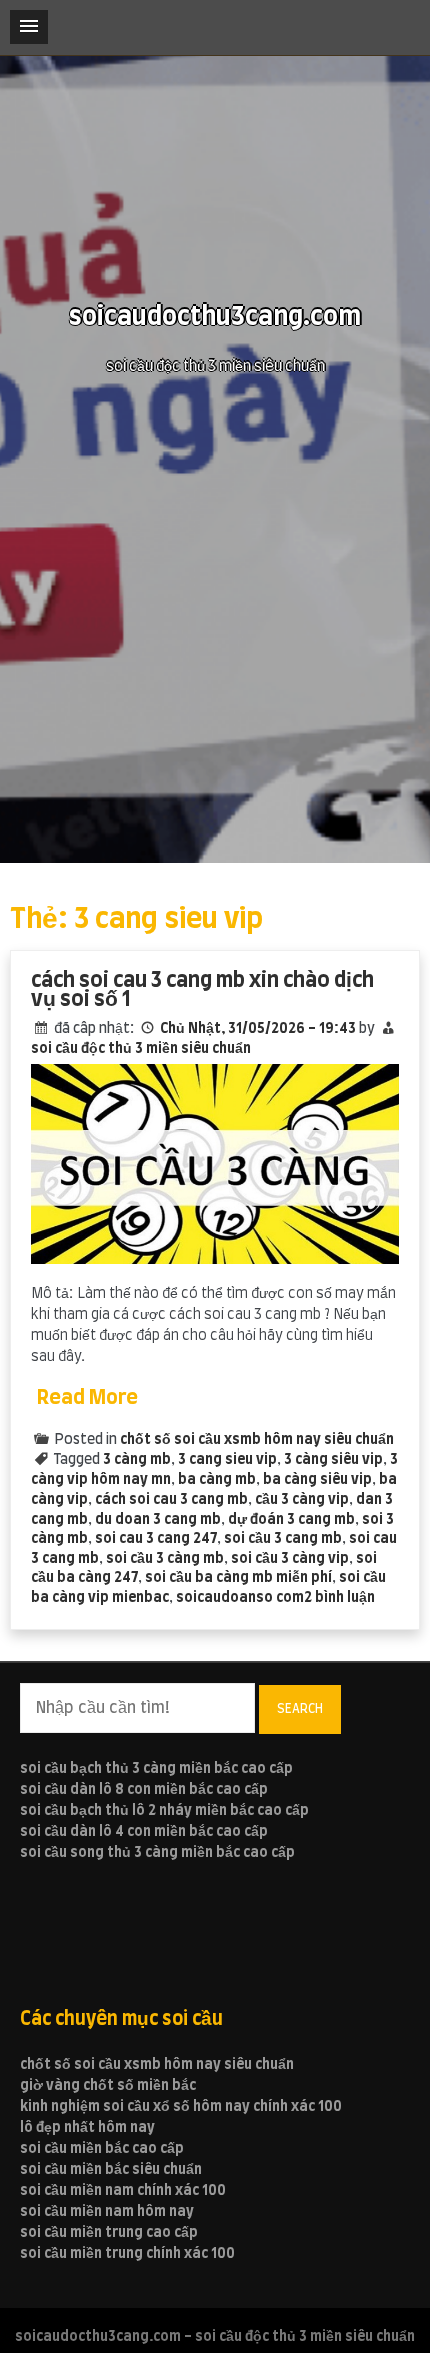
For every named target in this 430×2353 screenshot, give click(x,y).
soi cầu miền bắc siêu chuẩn (111, 2170)
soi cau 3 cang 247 (156, 1539)
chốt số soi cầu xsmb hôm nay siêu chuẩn (257, 1440)
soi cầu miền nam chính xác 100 (123, 2191)
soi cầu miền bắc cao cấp (102, 2149)
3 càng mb (137, 1460)
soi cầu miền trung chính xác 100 (127, 2254)
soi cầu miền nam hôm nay (107, 2212)
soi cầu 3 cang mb (283, 1539)
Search (300, 1709)
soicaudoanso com (240, 1598)
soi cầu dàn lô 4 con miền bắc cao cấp (144, 1832)
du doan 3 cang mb (158, 1520)
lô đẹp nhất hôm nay (87, 2128)
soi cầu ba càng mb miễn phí (238, 1578)
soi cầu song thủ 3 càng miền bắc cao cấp (157, 1853)
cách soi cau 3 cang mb (171, 1500)
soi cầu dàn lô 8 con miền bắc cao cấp (144, 1790)
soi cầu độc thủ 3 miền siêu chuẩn (141, 1049)
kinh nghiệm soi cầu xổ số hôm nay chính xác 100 (181, 2107)
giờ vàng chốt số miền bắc (108, 2086)
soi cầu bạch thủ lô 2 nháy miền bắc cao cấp (164, 1811)
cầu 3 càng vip (302, 1500)
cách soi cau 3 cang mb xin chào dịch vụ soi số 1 (202, 990)
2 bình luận (339, 1598)
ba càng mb (217, 1480)
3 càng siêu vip (333, 1460)
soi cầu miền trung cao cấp (109, 2233)
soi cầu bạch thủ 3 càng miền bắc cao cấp (156, 1769)
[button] (29, 27)
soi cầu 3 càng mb (165, 1559)
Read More (87, 1398)
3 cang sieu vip (227, 1460)
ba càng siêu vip (317, 1480)
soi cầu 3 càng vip (290, 1559)
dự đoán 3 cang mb (291, 1520)
